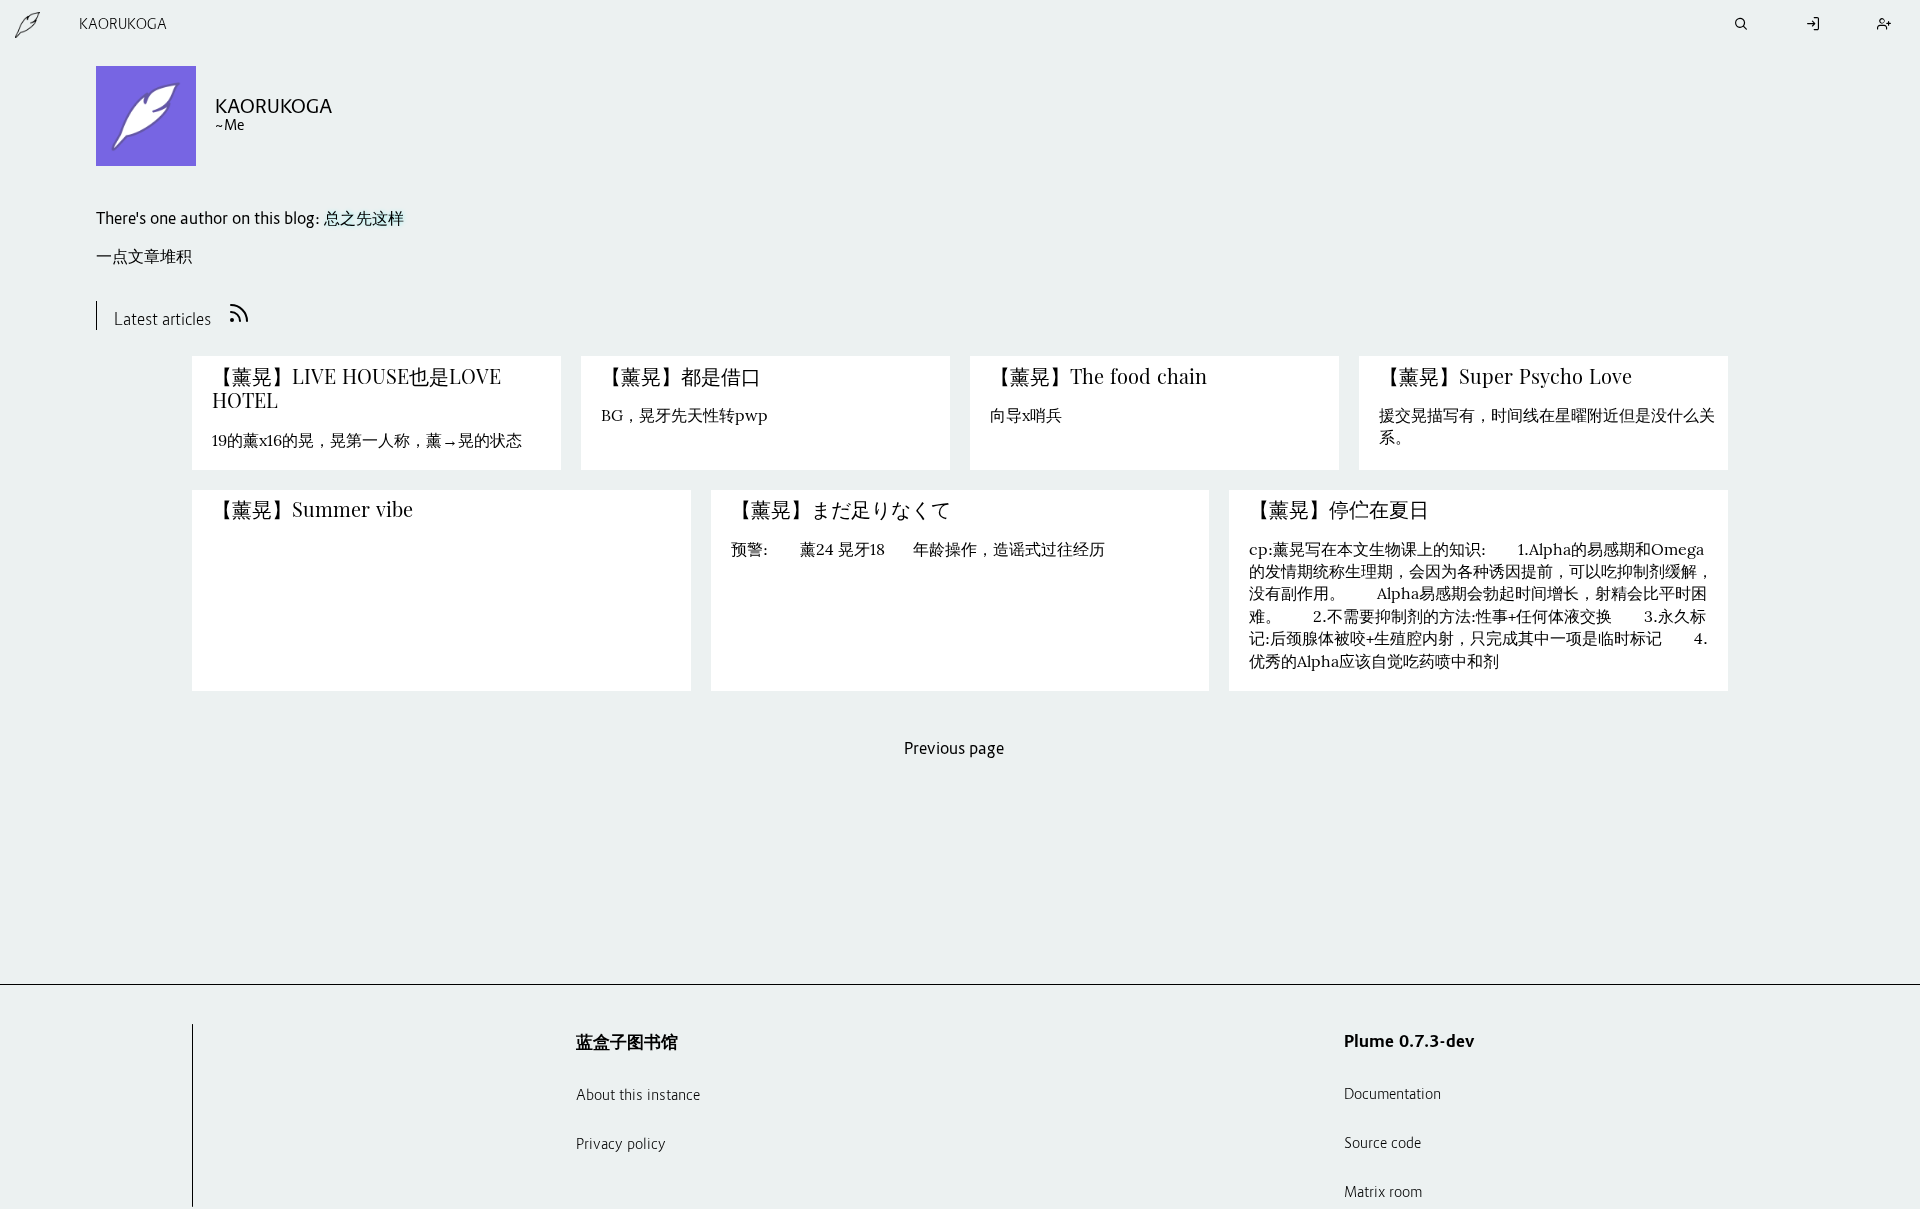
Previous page (954, 750)
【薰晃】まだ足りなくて (841, 510)
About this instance (638, 1096)
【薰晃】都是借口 (681, 377)
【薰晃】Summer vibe (315, 510)
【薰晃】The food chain (1098, 377)
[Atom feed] (239, 322)
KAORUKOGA (123, 25)
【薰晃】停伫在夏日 (1339, 510)
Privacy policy (621, 1145)
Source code (1382, 1144)
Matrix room (1383, 1193)
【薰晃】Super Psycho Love (1505, 377)
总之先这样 (364, 220)
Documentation (1392, 1095)
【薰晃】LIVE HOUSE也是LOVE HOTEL (356, 389)
